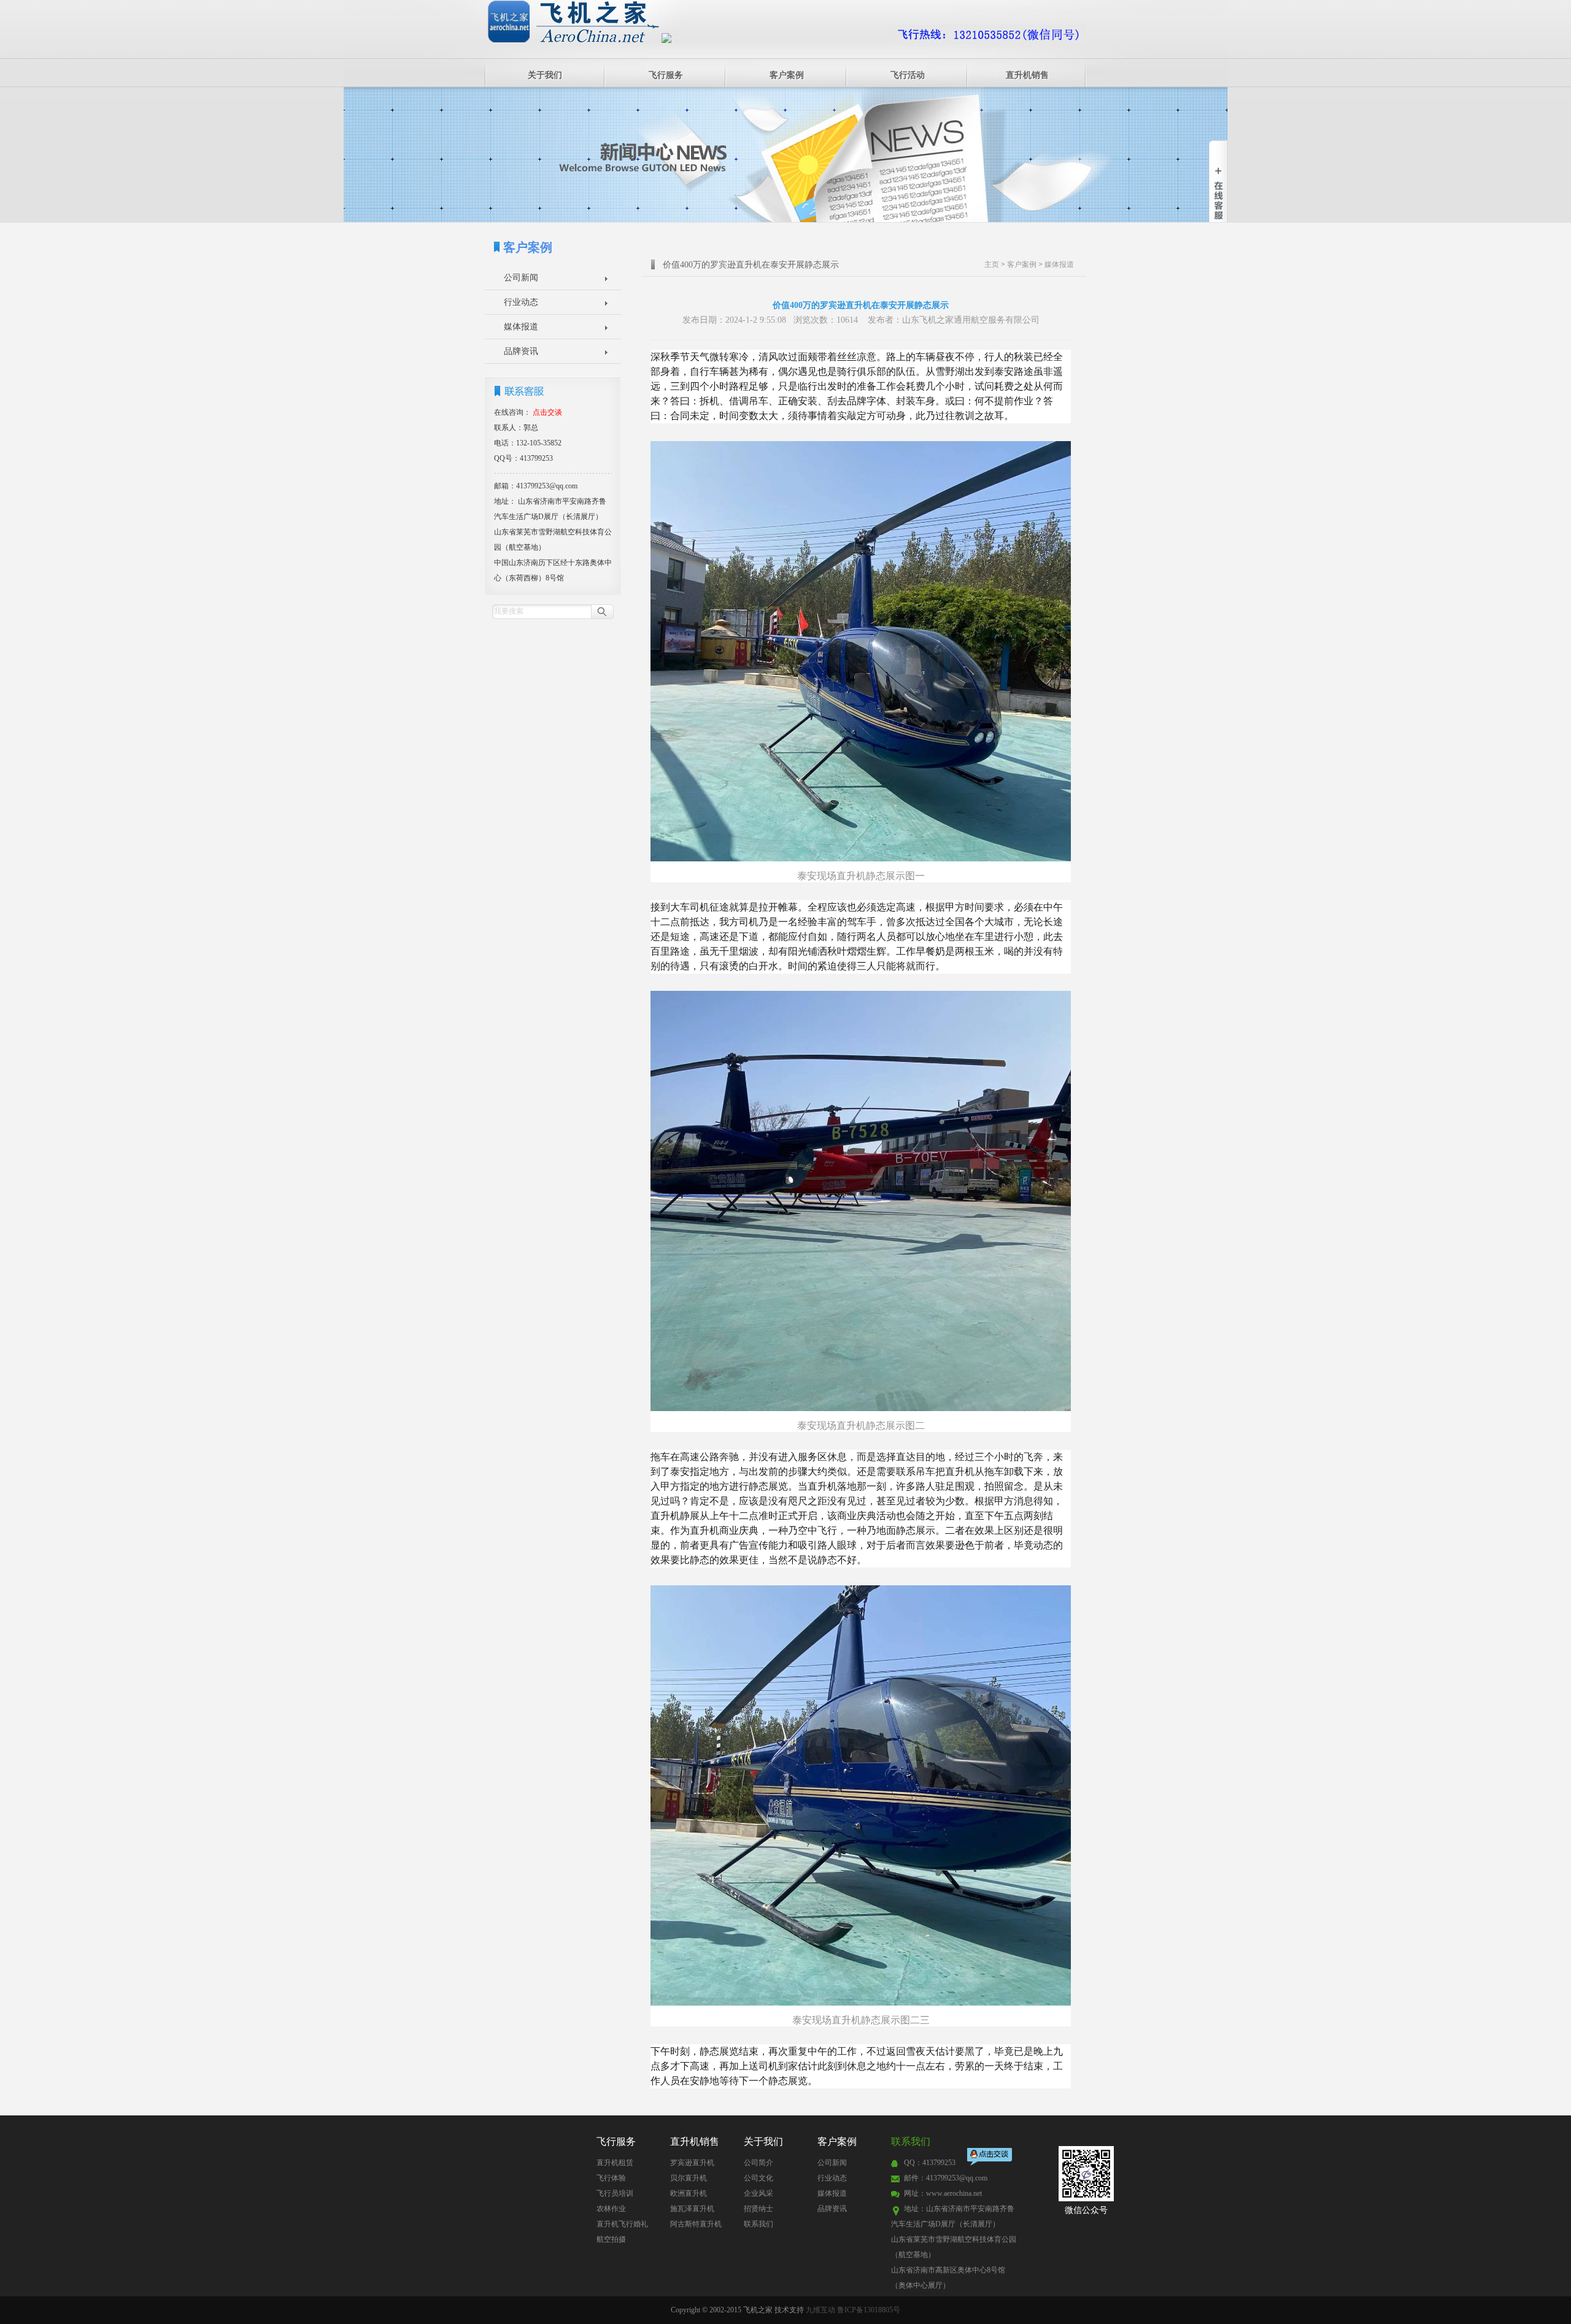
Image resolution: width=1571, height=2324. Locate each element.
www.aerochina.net (954, 2193)
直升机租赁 (615, 2163)
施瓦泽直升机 (692, 2209)
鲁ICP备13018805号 (869, 2310)
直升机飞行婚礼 (622, 2224)
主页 (992, 264)
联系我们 (758, 2224)
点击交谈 (990, 2158)
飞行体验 (611, 2178)
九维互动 (820, 2310)
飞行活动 (908, 75)
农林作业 (611, 2209)
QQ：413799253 (930, 2163)
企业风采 (758, 2193)
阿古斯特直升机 (696, 2224)
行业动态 (521, 302)
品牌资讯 (521, 351)
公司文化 (758, 2178)
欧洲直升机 (689, 2193)
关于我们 (545, 75)
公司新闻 (521, 278)
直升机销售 (1027, 75)
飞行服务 (666, 75)
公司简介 (758, 2163)
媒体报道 (521, 327)
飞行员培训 (615, 2193)
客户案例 (787, 75)
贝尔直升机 (689, 2178)
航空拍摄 (611, 2239)
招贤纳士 (758, 2209)
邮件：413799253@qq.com (946, 2178)
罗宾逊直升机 (692, 2163)
